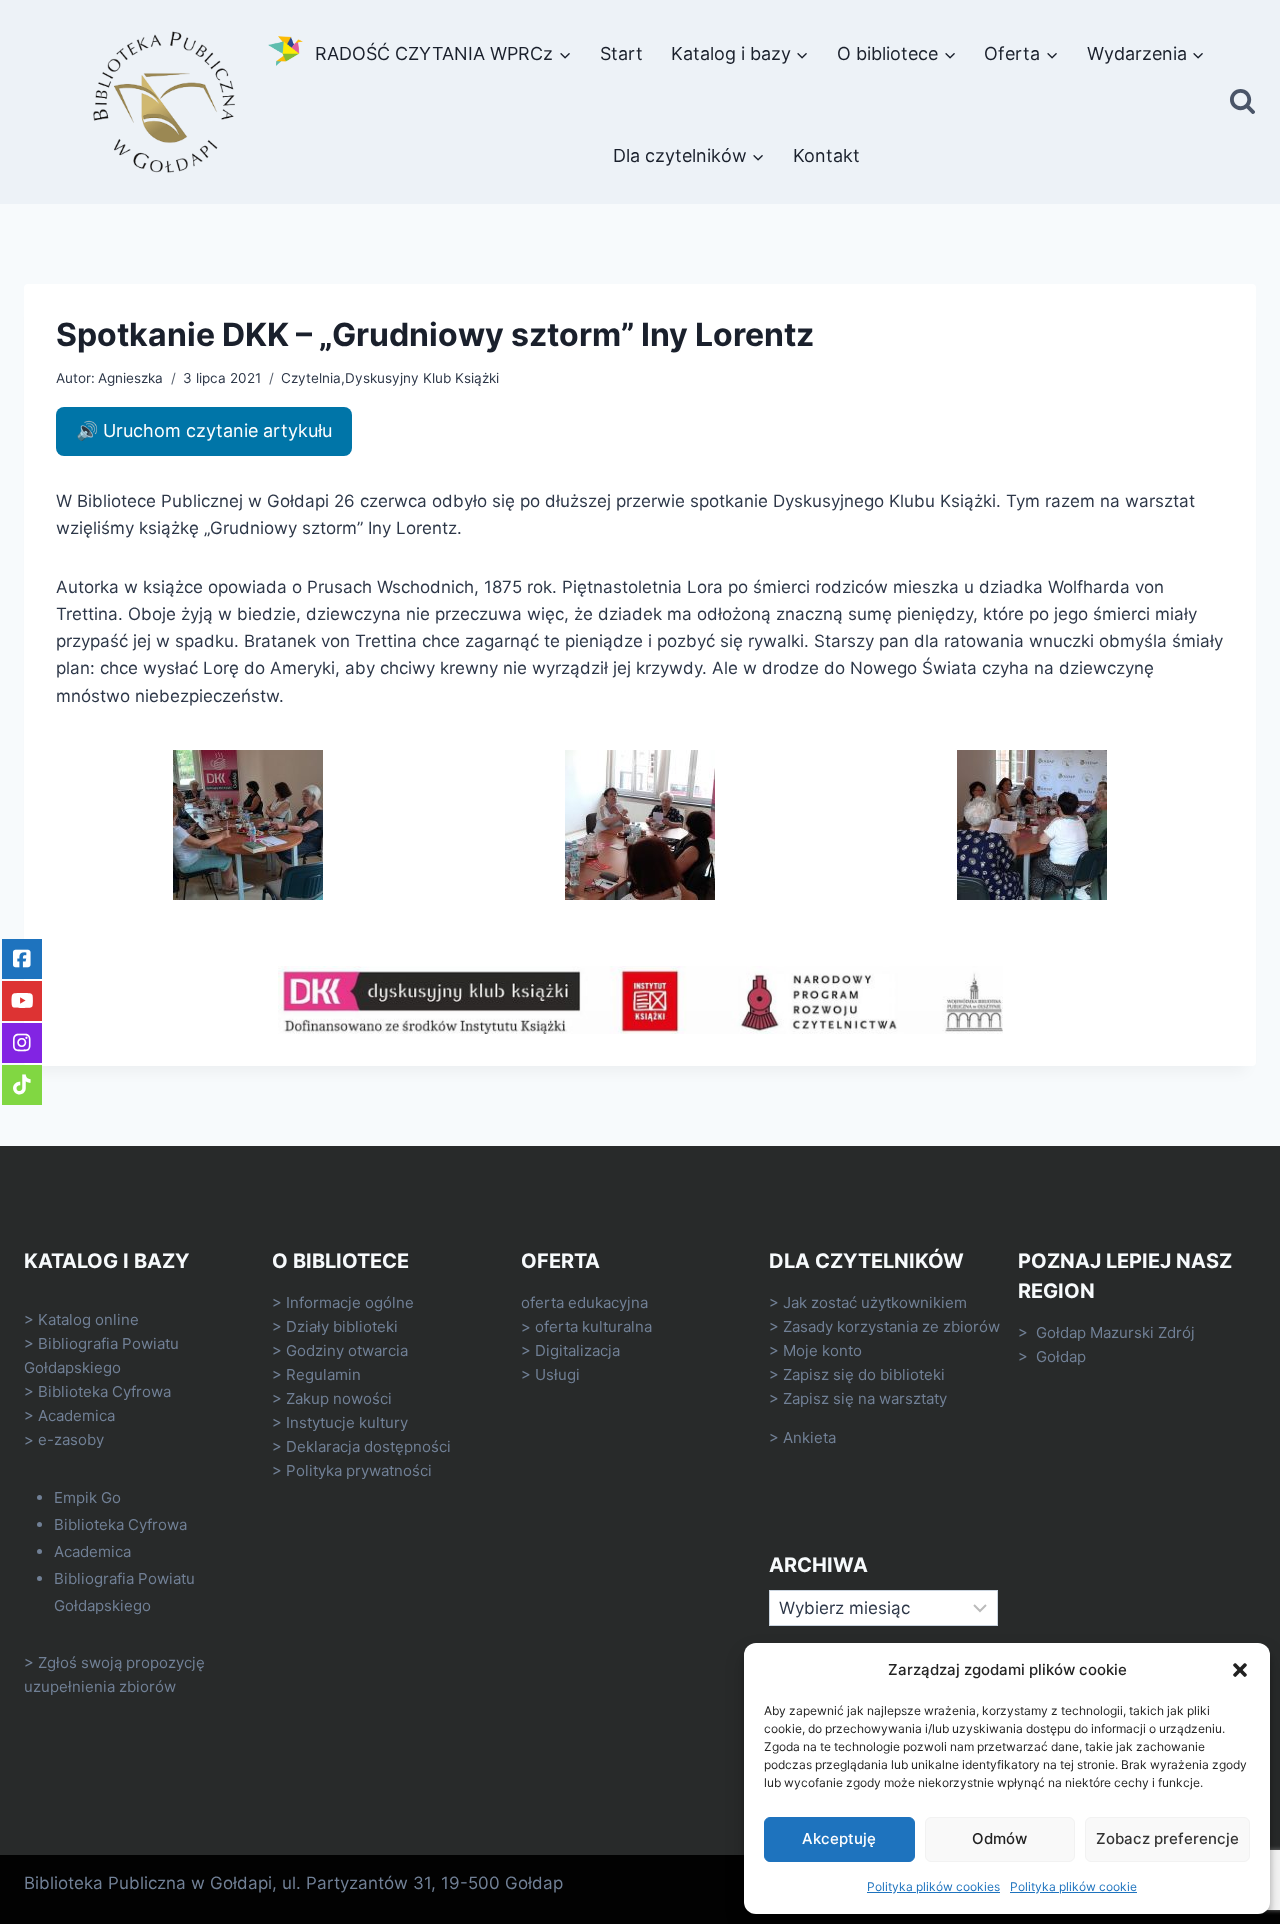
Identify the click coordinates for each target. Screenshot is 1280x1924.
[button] (1240, 1670)
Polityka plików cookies (933, 1886)
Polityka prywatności (359, 1470)
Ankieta (809, 1437)
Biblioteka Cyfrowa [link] (104, 1391)
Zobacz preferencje (1167, 1838)
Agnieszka (130, 378)
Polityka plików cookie (1073, 1886)
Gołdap (1061, 1356)
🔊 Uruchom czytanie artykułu (204, 430)
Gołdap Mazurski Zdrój (1115, 1332)
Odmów (999, 1838)
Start (621, 53)
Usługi (557, 1374)
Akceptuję (839, 1838)
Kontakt (826, 155)
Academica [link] (76, 1415)
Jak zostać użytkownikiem (875, 1302)
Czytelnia (311, 378)
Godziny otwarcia (347, 1350)
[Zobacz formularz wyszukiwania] (1242, 102)
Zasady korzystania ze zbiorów (891, 1326)
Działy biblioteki (342, 1326)
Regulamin (323, 1374)
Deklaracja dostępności (368, 1446)
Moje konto (822, 1350)
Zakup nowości (339, 1398)
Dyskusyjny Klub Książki (422, 378)
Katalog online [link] (88, 1319)
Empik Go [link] (87, 1497)
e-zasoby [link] (71, 1439)
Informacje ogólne (350, 1302)
